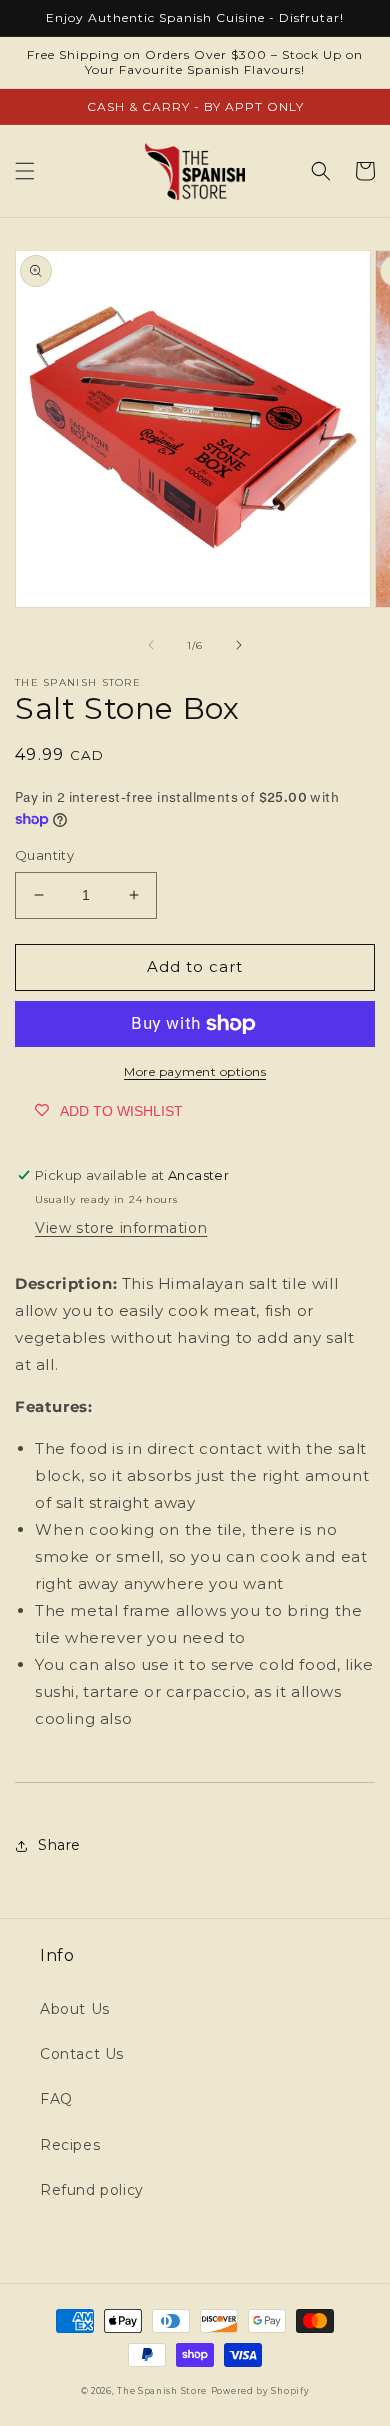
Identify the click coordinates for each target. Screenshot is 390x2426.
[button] (25, 171)
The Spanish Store (162, 2391)
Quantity (44, 855)
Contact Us (82, 2054)
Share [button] (59, 1845)
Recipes (70, 2145)
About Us (75, 2009)
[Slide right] (239, 645)
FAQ (56, 2099)
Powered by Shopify (260, 2391)
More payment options (195, 1071)
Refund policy (92, 2190)
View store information (121, 1228)
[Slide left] (151, 645)
